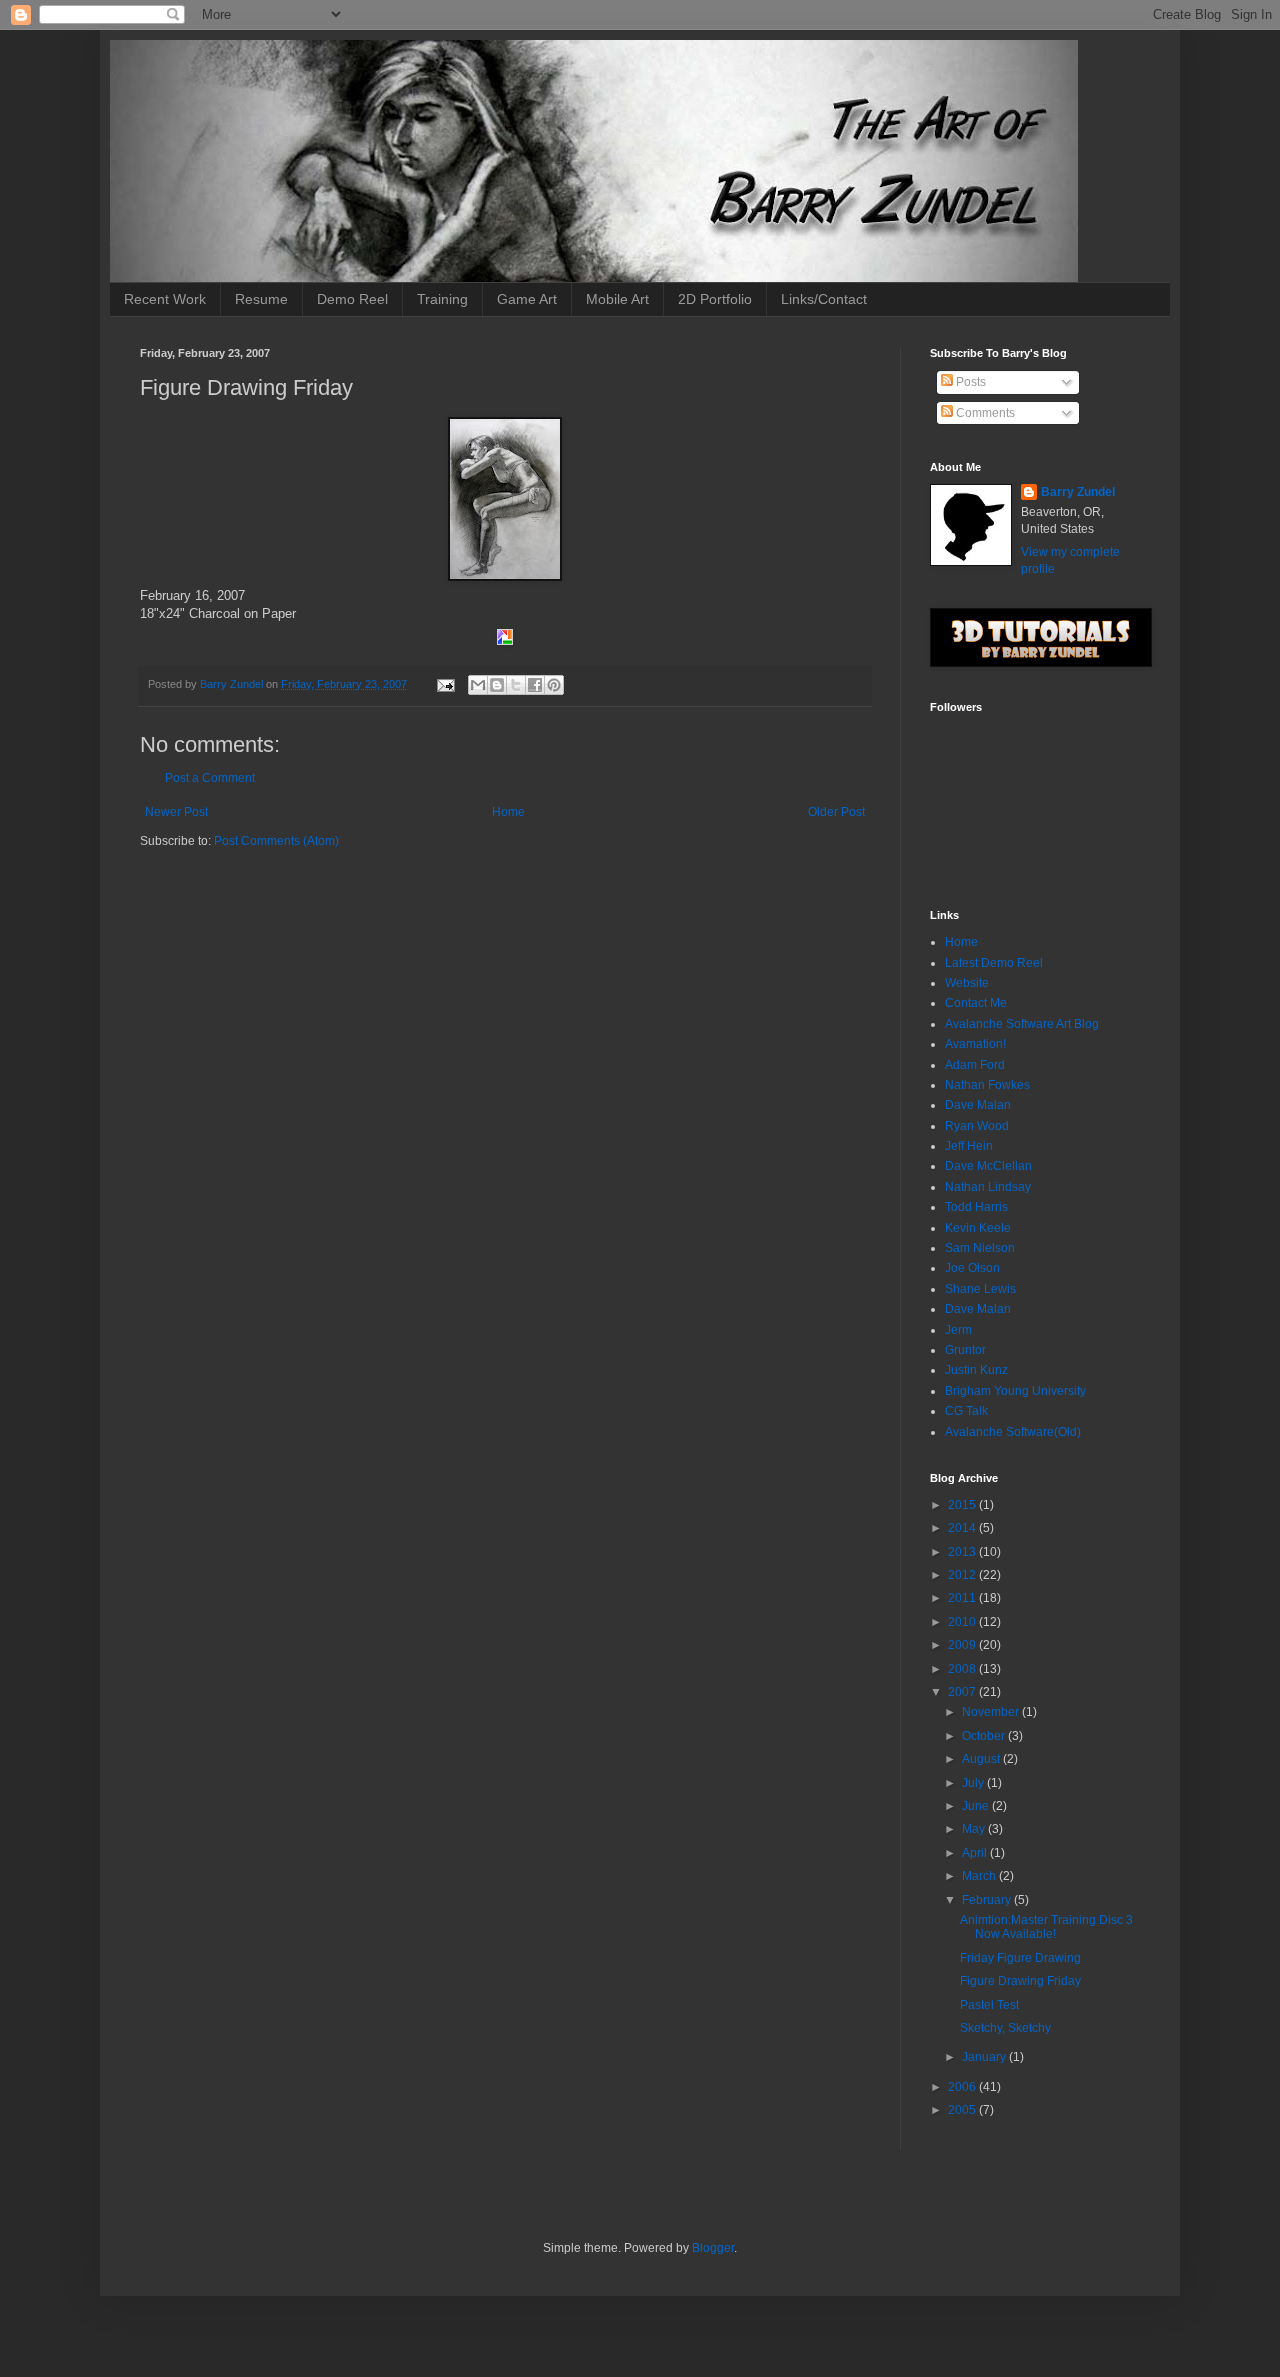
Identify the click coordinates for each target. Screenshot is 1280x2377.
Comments (984, 413)
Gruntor (965, 1350)
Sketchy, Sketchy (1005, 2028)
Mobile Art (617, 299)
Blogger (713, 2248)
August (982, 1759)
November (992, 1712)
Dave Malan (978, 1105)
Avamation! (975, 1044)
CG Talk (966, 1411)
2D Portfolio (715, 299)
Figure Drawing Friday (1020, 1981)
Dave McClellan (988, 1166)
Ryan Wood (977, 1126)
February (988, 1900)
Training (442, 299)
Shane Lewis (980, 1289)
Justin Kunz (976, 1370)
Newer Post (176, 812)
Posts (969, 382)
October (985, 1736)
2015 (963, 1505)
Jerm (958, 1330)
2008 (963, 1669)
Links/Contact (824, 299)
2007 (963, 1692)
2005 (963, 2110)
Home (508, 812)
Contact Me (976, 1003)
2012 (963, 1575)
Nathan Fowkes (987, 1085)
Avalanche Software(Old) (1013, 1432)
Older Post (836, 812)
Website (967, 983)
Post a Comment (210, 778)
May (975, 1829)
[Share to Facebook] (535, 685)
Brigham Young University (1015, 1391)
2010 (963, 1622)
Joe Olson (972, 1268)
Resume (261, 299)
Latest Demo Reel (994, 963)
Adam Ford (975, 1065)
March (980, 1876)
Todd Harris (976, 1207)
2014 (963, 1528)
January (985, 2057)
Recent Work (165, 299)
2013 (963, 1552)
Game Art (527, 299)
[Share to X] (516, 685)
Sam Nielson (980, 1248)
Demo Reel (352, 299)
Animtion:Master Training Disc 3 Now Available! (1046, 1927)
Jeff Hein (969, 1146)
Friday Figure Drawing (1020, 1958)
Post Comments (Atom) (276, 841)
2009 (963, 1645)
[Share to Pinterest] (554, 685)
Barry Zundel (1078, 492)
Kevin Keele (978, 1228)
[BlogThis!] (497, 685)
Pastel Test (989, 2005)
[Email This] (478, 685)
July (974, 1783)
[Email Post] (445, 684)
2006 (963, 2087)
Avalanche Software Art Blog (1022, 1024)
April (976, 1853)
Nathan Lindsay (988, 1187)
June (977, 1806)
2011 (963, 1598)
